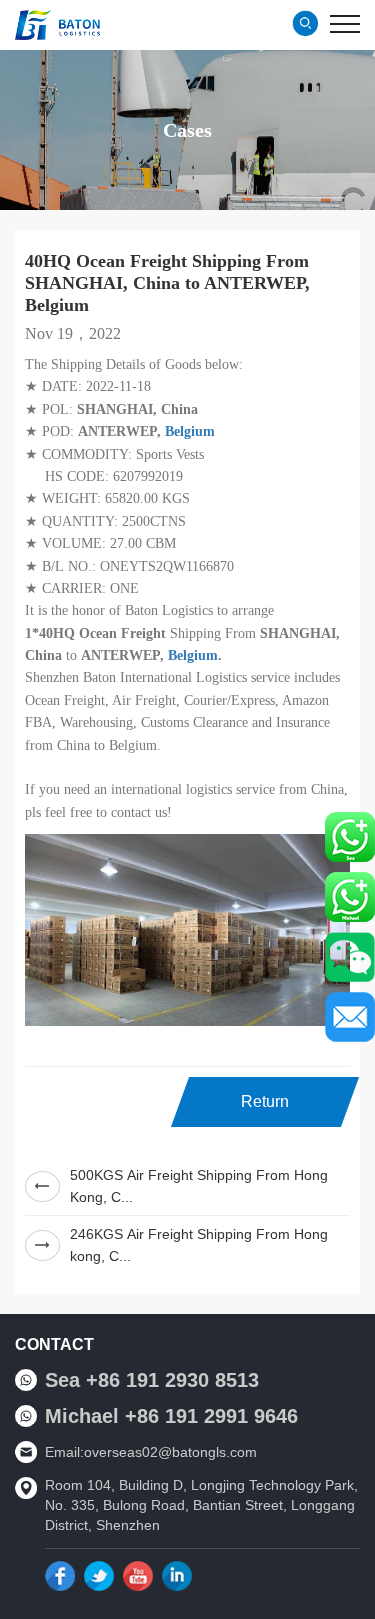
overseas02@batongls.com (170, 1452)
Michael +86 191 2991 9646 (171, 1416)
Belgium (190, 431)
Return (265, 1101)
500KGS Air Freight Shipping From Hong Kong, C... (199, 1186)
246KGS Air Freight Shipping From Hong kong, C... (199, 1245)
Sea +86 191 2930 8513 (152, 1380)
